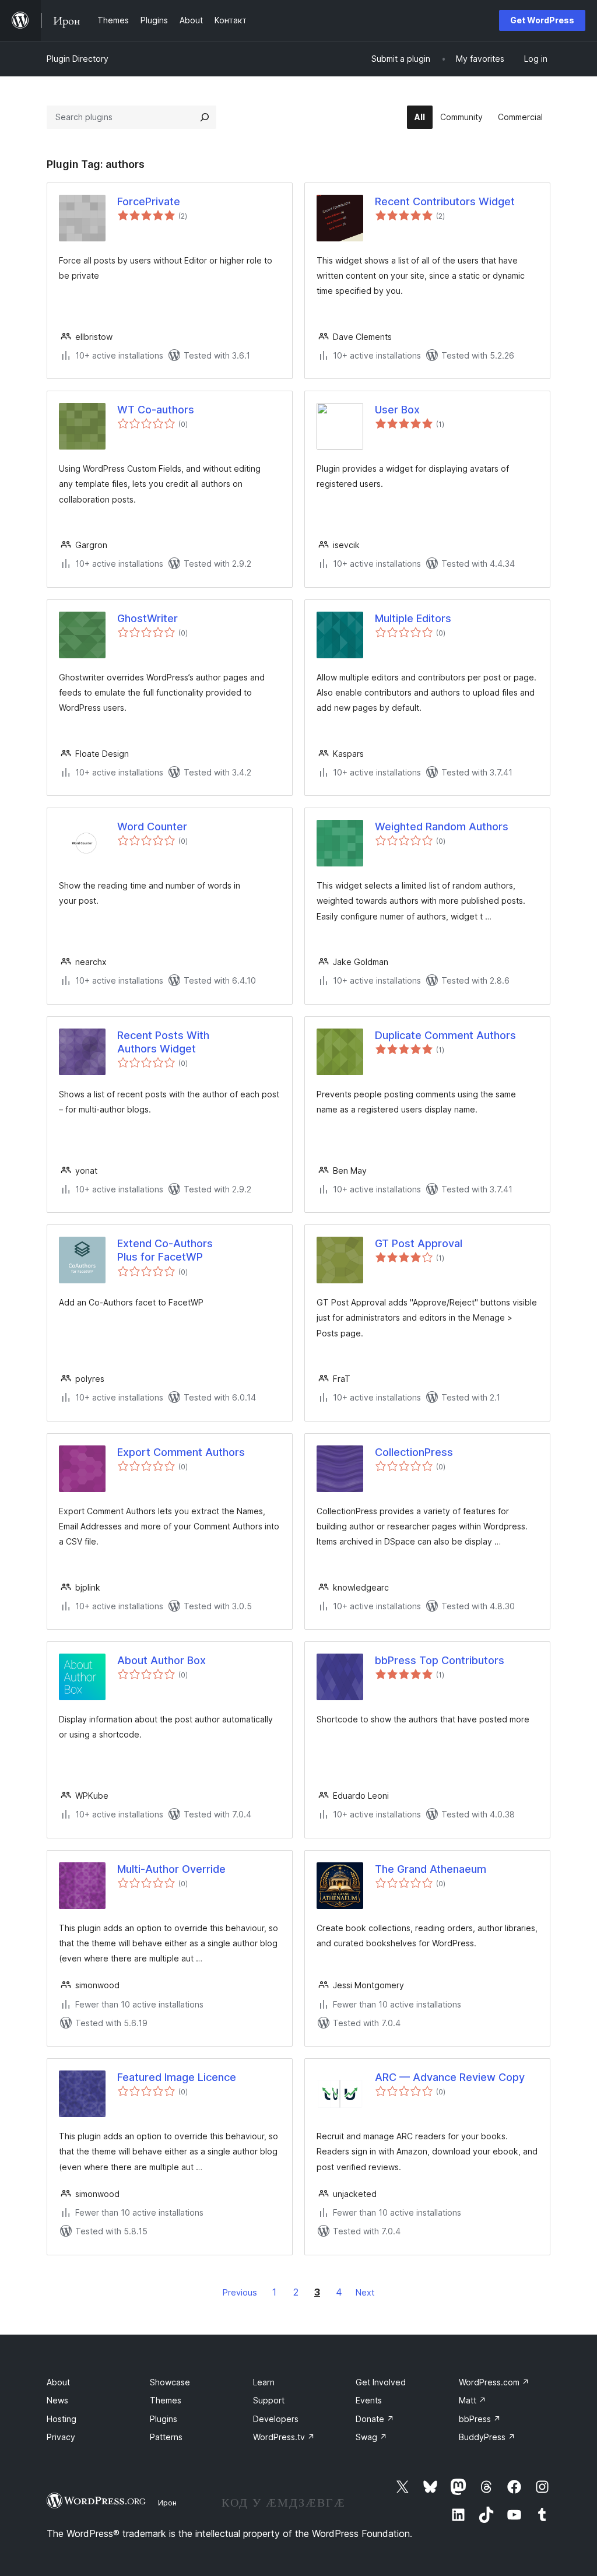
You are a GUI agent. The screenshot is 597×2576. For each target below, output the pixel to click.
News (57, 2400)
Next (365, 2292)
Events (369, 2400)
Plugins (164, 2419)
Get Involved (381, 2382)
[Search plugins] (205, 117)
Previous (240, 2292)
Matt (473, 2400)
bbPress (480, 2419)
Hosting (62, 2419)
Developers (276, 2419)
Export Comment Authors (181, 1452)
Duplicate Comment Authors (445, 1035)
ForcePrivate (149, 201)
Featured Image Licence (177, 2077)
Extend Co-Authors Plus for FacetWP (165, 1250)
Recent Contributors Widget (445, 201)
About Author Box (161, 1660)
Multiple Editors (413, 618)
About (58, 2382)
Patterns (166, 2437)
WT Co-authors (156, 410)
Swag (371, 2437)
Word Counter (152, 827)
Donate (375, 2419)
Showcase (170, 2382)
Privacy (61, 2437)
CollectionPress (414, 1452)
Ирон (167, 2503)
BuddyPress (487, 2437)
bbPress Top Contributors (440, 1660)
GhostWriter (148, 618)
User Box (397, 410)
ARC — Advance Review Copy (450, 2077)
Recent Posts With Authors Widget (163, 1042)
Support (269, 2400)
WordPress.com (494, 2382)
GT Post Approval (419, 1243)
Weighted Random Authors (442, 827)
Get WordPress (542, 20)
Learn (264, 2382)
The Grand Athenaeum (431, 1869)
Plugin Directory (78, 59)
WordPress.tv (284, 2437)
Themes (166, 2400)
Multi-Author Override (171, 1869)
